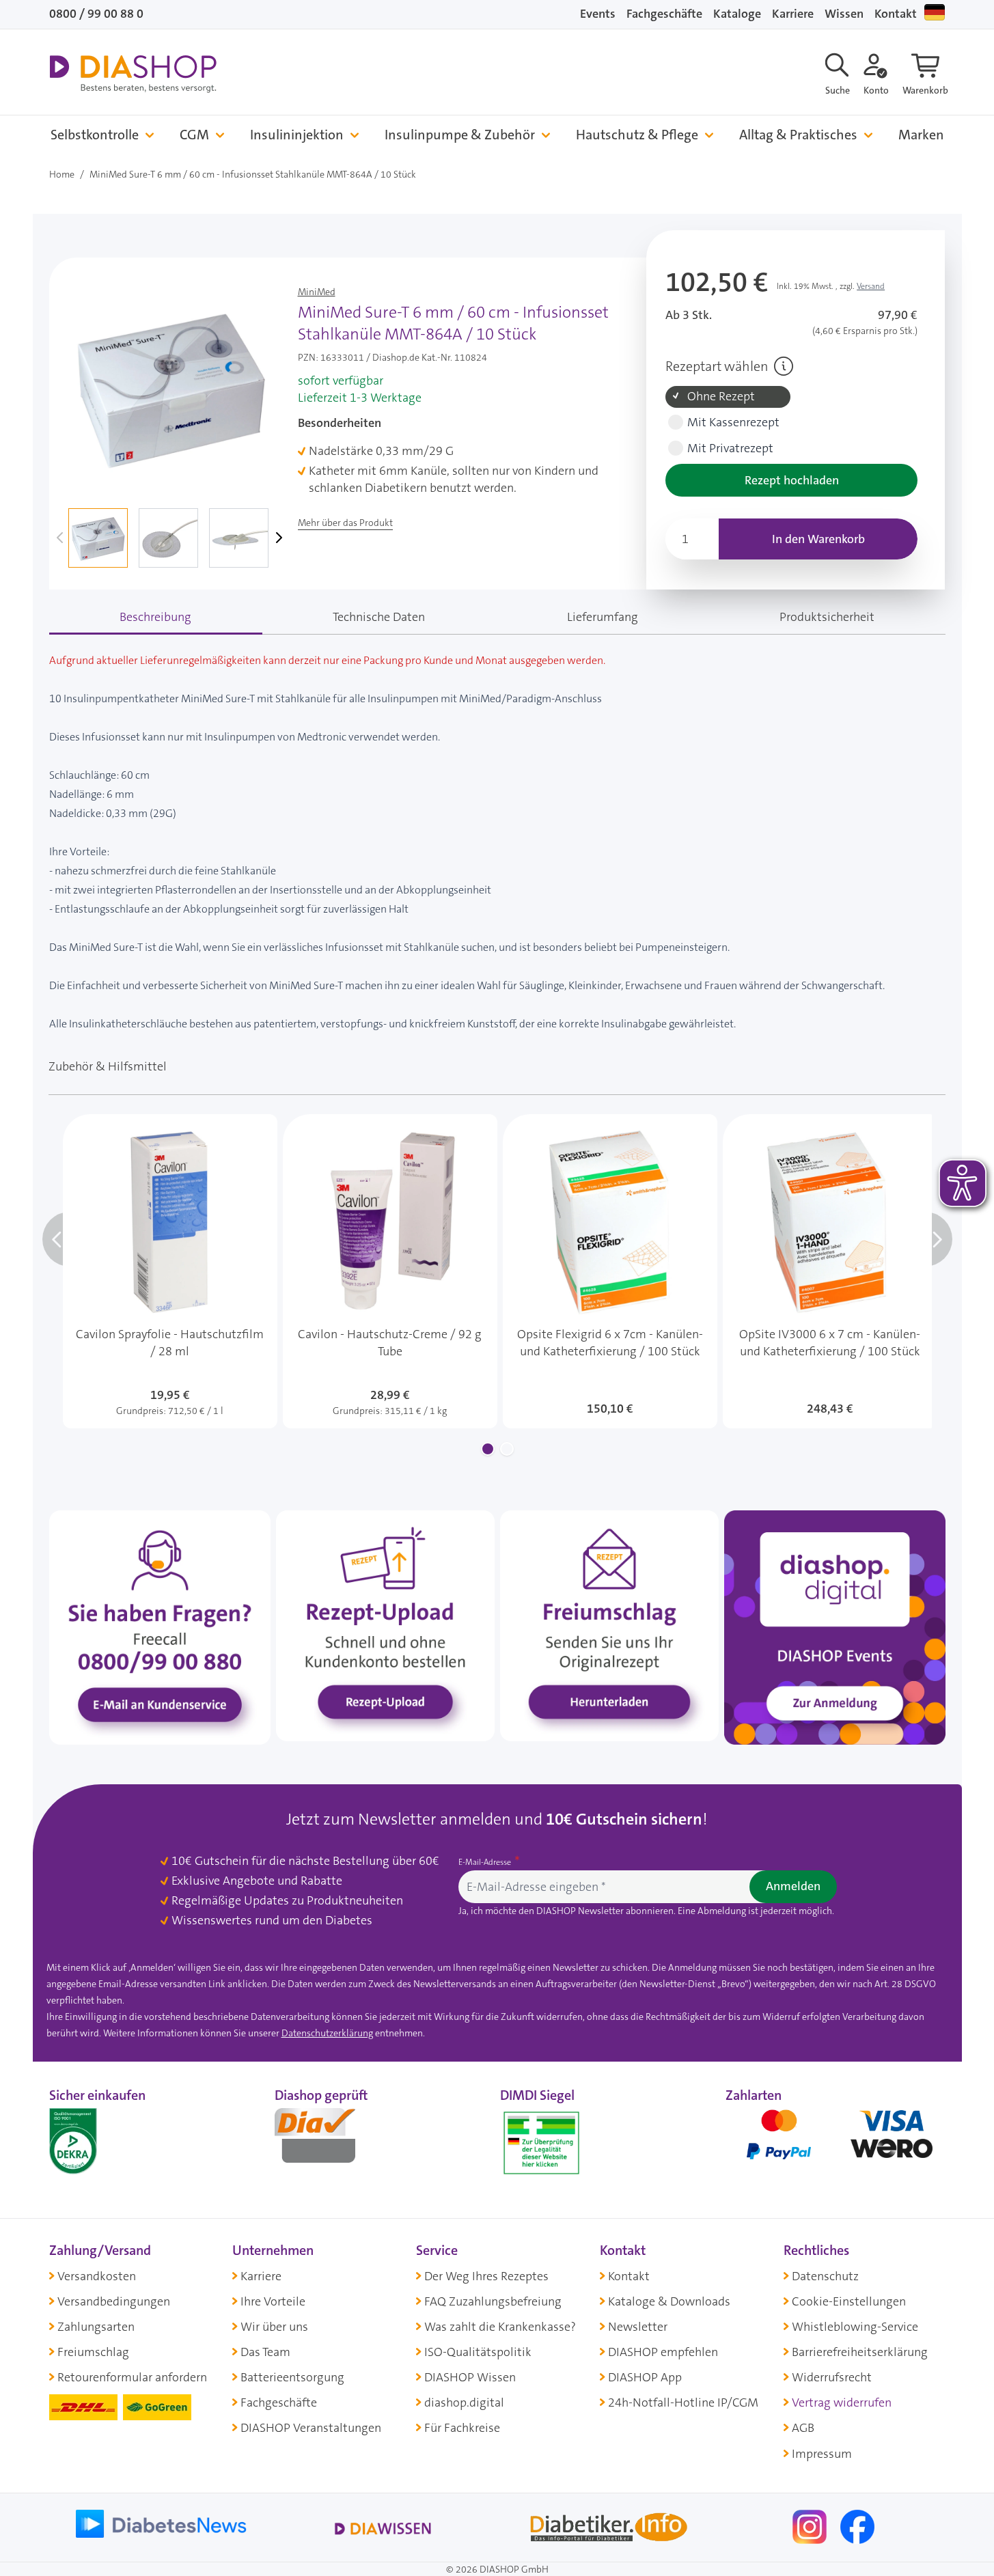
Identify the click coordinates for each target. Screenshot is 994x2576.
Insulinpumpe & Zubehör (460, 135)
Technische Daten (379, 617)
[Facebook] (857, 2525)
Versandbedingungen (114, 2301)
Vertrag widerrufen (842, 2402)
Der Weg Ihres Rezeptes (486, 2276)
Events (598, 14)
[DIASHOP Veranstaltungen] (835, 1626)
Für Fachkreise (462, 2428)
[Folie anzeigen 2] (507, 1449)
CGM (194, 135)
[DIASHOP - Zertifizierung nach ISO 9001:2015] (104, 2140)
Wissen (844, 14)
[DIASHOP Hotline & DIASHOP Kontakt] (160, 1626)
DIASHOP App (645, 2377)
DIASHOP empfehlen (663, 2352)
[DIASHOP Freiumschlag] (609, 1625)
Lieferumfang (603, 617)
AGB (803, 2428)
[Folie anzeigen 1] (488, 1449)
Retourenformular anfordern (132, 2377)
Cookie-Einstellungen (849, 2301)
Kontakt (896, 14)
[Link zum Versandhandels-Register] (541, 2143)
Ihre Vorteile (273, 2301)
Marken (921, 135)
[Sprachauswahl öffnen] (935, 12)
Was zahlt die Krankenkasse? (500, 2327)
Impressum (822, 2454)
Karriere (793, 14)
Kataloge (737, 14)
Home (62, 174)
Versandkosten (97, 2276)
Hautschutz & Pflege (637, 135)
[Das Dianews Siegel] (329, 2140)
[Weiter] (277, 538)
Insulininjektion (297, 135)
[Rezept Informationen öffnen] (784, 366)
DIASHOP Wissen (470, 2377)
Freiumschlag (93, 2352)
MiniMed (317, 292)
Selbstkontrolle (95, 135)
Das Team (265, 2352)
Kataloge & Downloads (669, 2301)
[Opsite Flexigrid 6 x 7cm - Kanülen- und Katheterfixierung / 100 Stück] (610, 1271)
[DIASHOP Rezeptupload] (385, 1625)
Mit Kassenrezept (733, 423)
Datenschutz (825, 2276)
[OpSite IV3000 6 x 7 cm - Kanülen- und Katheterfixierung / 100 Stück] (830, 1271)
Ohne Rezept (721, 397)
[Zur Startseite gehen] (133, 74)
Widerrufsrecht (832, 2377)
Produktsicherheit (827, 617)
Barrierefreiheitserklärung (860, 2352)
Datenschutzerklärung (327, 2033)
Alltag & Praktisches (798, 135)
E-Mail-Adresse (486, 1862)
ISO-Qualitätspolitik (478, 2352)
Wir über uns (274, 2327)
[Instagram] (811, 2525)
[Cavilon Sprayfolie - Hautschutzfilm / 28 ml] (170, 1271)
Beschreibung (155, 617)
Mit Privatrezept (730, 448)
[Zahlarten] (836, 2140)
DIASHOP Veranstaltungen (311, 2428)
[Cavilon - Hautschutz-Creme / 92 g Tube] (390, 1271)
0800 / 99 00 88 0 (96, 14)
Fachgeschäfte (664, 14)
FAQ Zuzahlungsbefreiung (493, 2301)
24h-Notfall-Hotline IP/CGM (683, 2402)
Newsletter (638, 2327)
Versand (871, 286)
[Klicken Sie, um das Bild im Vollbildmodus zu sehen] (171, 387)
